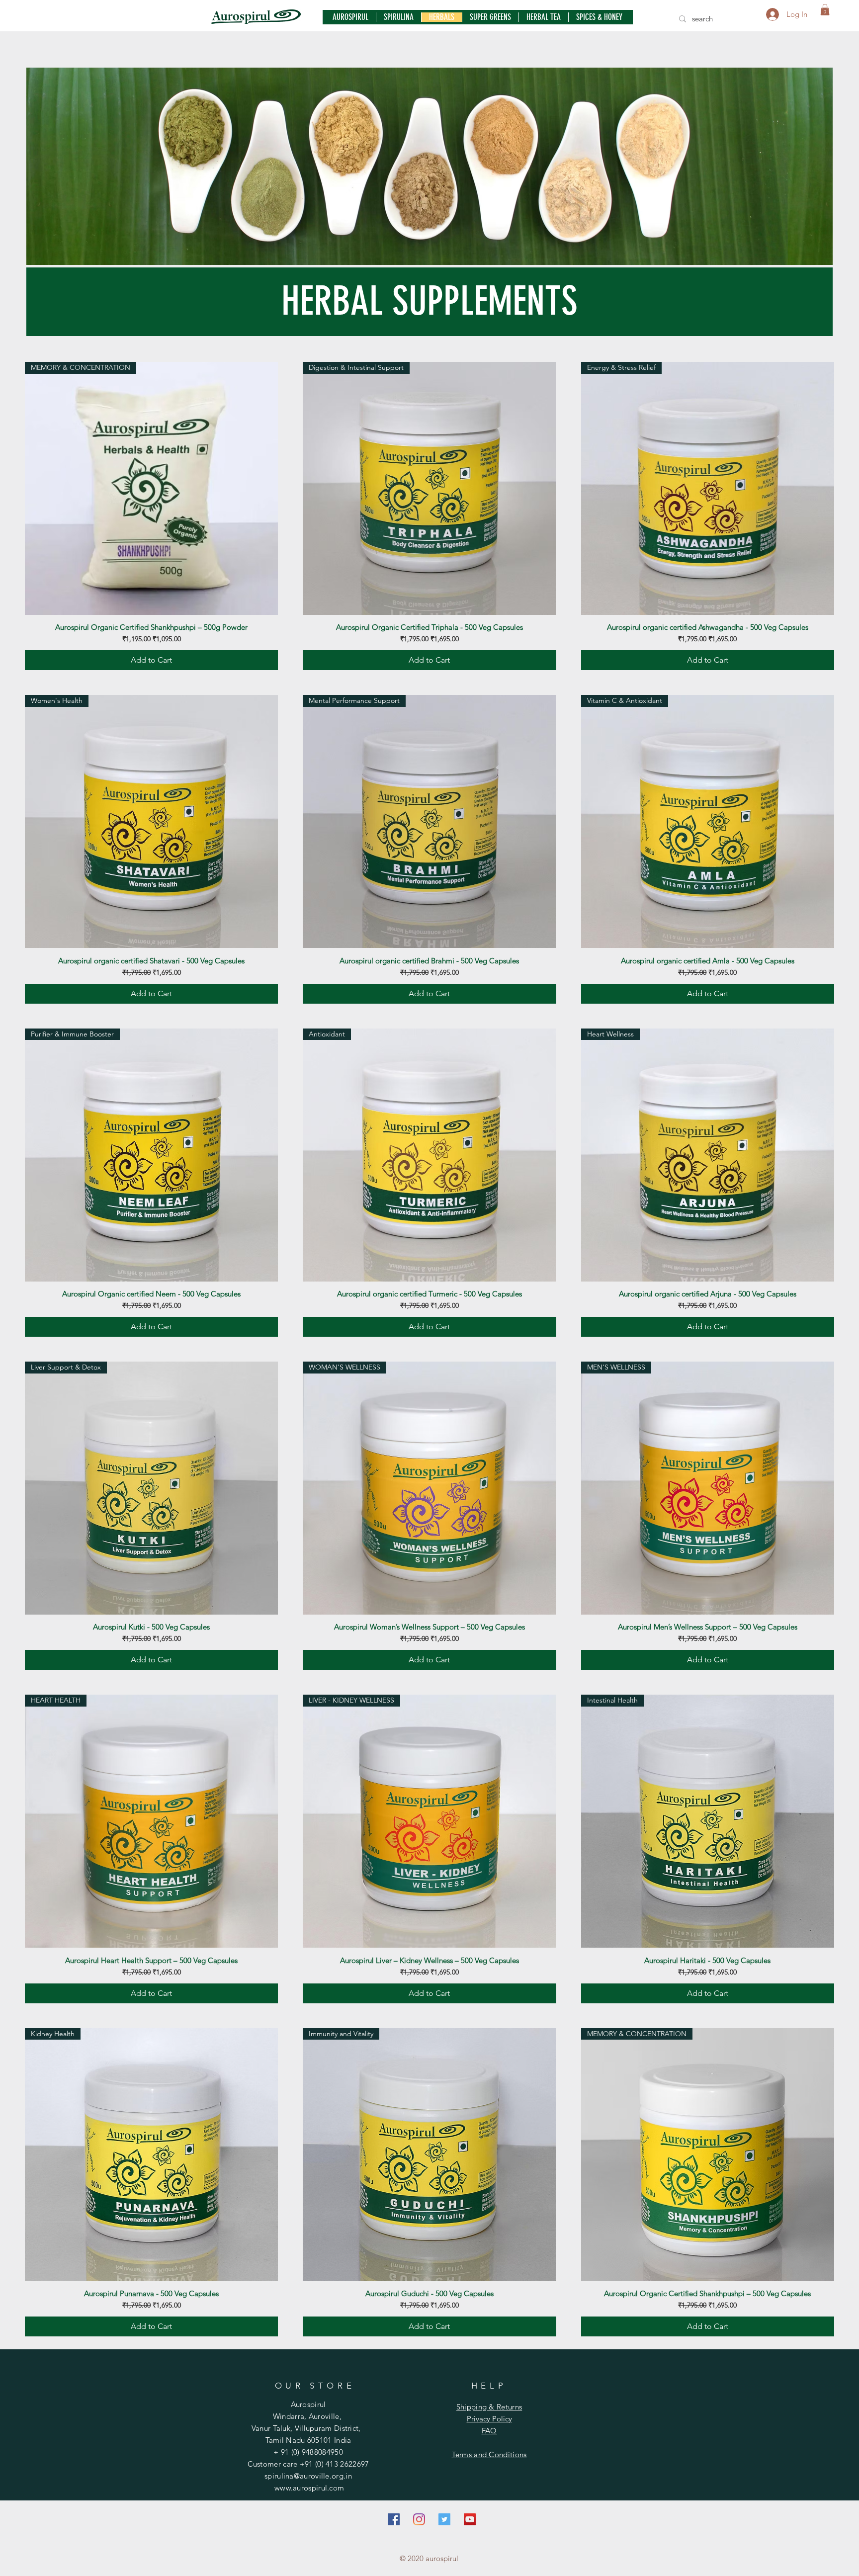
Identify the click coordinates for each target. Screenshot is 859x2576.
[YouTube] (470, 2519)
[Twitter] (444, 2519)
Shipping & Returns (489, 2407)
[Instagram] (419, 2519)
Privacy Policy (489, 2419)
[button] (825, 10)
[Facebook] (394, 2519)
